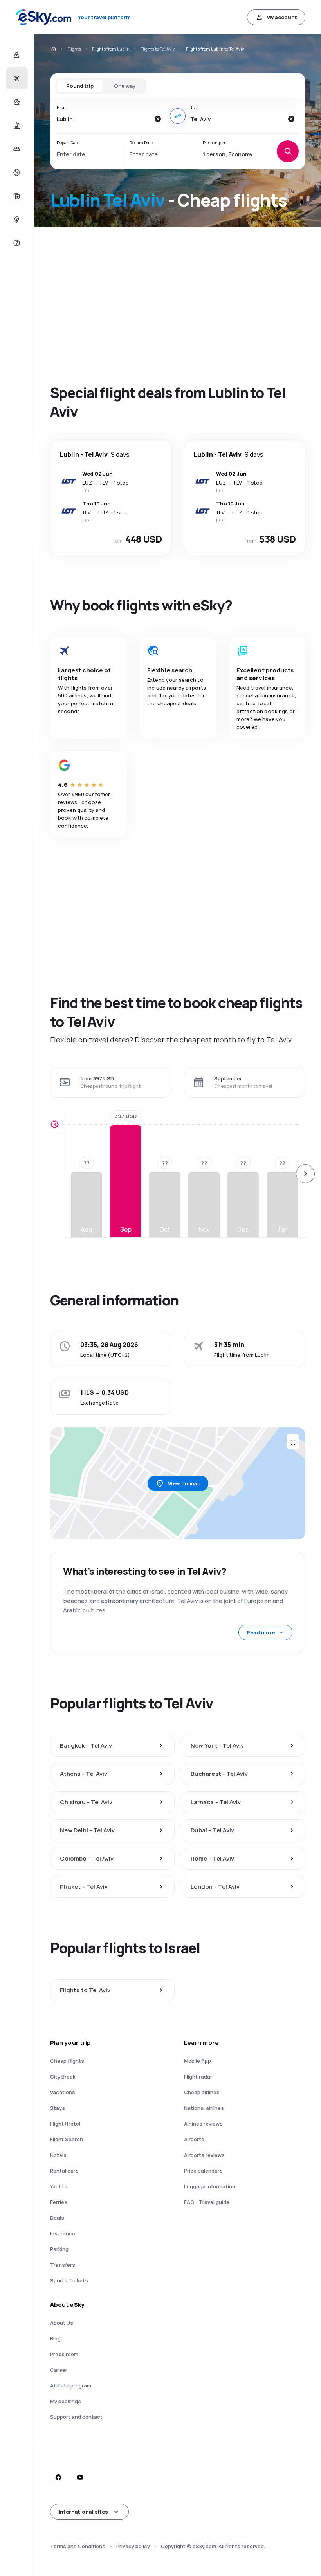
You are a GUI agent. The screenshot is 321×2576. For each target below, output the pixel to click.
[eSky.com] (53, 49)
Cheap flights (67, 2061)
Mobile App (197, 2061)
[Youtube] (80, 2477)
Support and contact (76, 2417)
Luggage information (210, 2186)
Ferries (59, 2202)
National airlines (204, 2108)
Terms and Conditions (78, 2546)
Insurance (63, 2233)
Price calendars (203, 2171)
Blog (55, 2338)
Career (59, 2370)
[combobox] (103, 119)
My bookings (66, 2401)
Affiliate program (71, 2385)
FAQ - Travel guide (207, 2202)
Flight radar (198, 2077)
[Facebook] (58, 2477)
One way (125, 86)
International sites (83, 2512)
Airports (194, 2139)
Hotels (58, 2155)
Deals (57, 2218)
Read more (261, 1632)
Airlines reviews (203, 2124)
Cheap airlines (202, 2092)
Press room (64, 2354)
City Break (63, 2077)
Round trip (80, 86)
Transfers (63, 2265)
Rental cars (64, 2171)
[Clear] (157, 119)
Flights (74, 49)
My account (282, 17)
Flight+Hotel (65, 2124)
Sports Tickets (69, 2280)
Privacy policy (133, 2546)
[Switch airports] (178, 116)
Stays (58, 2108)
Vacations (63, 2092)
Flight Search (67, 2139)
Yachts (59, 2186)
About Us (62, 2323)
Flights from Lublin (111, 49)
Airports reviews (204, 2155)
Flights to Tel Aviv (158, 49)
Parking (59, 2249)
